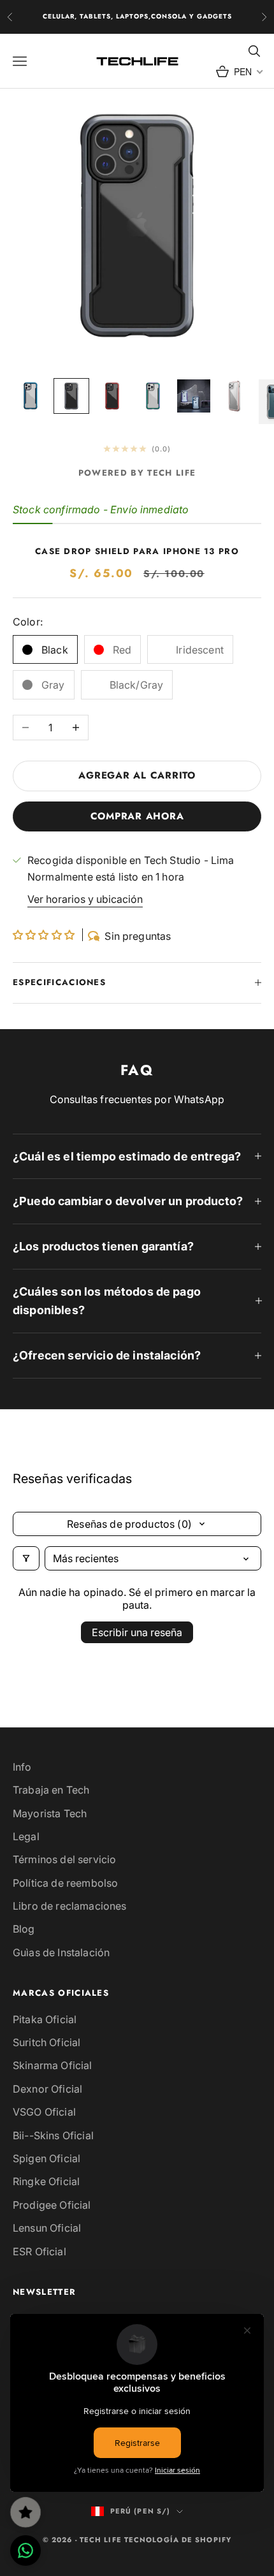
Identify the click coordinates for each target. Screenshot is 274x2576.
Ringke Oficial (46, 2181)
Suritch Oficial (47, 2042)
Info (22, 1767)
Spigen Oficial (47, 2158)
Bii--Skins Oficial (53, 2135)
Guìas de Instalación (61, 1952)
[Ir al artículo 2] (71, 396)
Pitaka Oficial (45, 2019)
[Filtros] (26, 1558)
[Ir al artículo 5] (194, 396)
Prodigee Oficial (52, 2205)
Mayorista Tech (50, 1813)
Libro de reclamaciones (70, 1906)
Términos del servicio (64, 1859)
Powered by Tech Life (137, 473)
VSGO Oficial (44, 2112)
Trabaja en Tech (51, 1790)
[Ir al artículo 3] (112, 396)
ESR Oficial (40, 2251)
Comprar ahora (137, 816)
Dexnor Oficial (47, 2089)
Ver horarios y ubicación (85, 899)
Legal (26, 1836)
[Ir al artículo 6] (234, 396)
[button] (45, 935)
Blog (24, 1929)
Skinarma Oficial (53, 2065)
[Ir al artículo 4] (153, 396)
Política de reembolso (65, 1883)
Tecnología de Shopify (178, 2540)
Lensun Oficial (47, 2228)
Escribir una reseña (137, 1632)
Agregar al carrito (137, 775)
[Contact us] (25, 2550)
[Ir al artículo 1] (31, 396)
